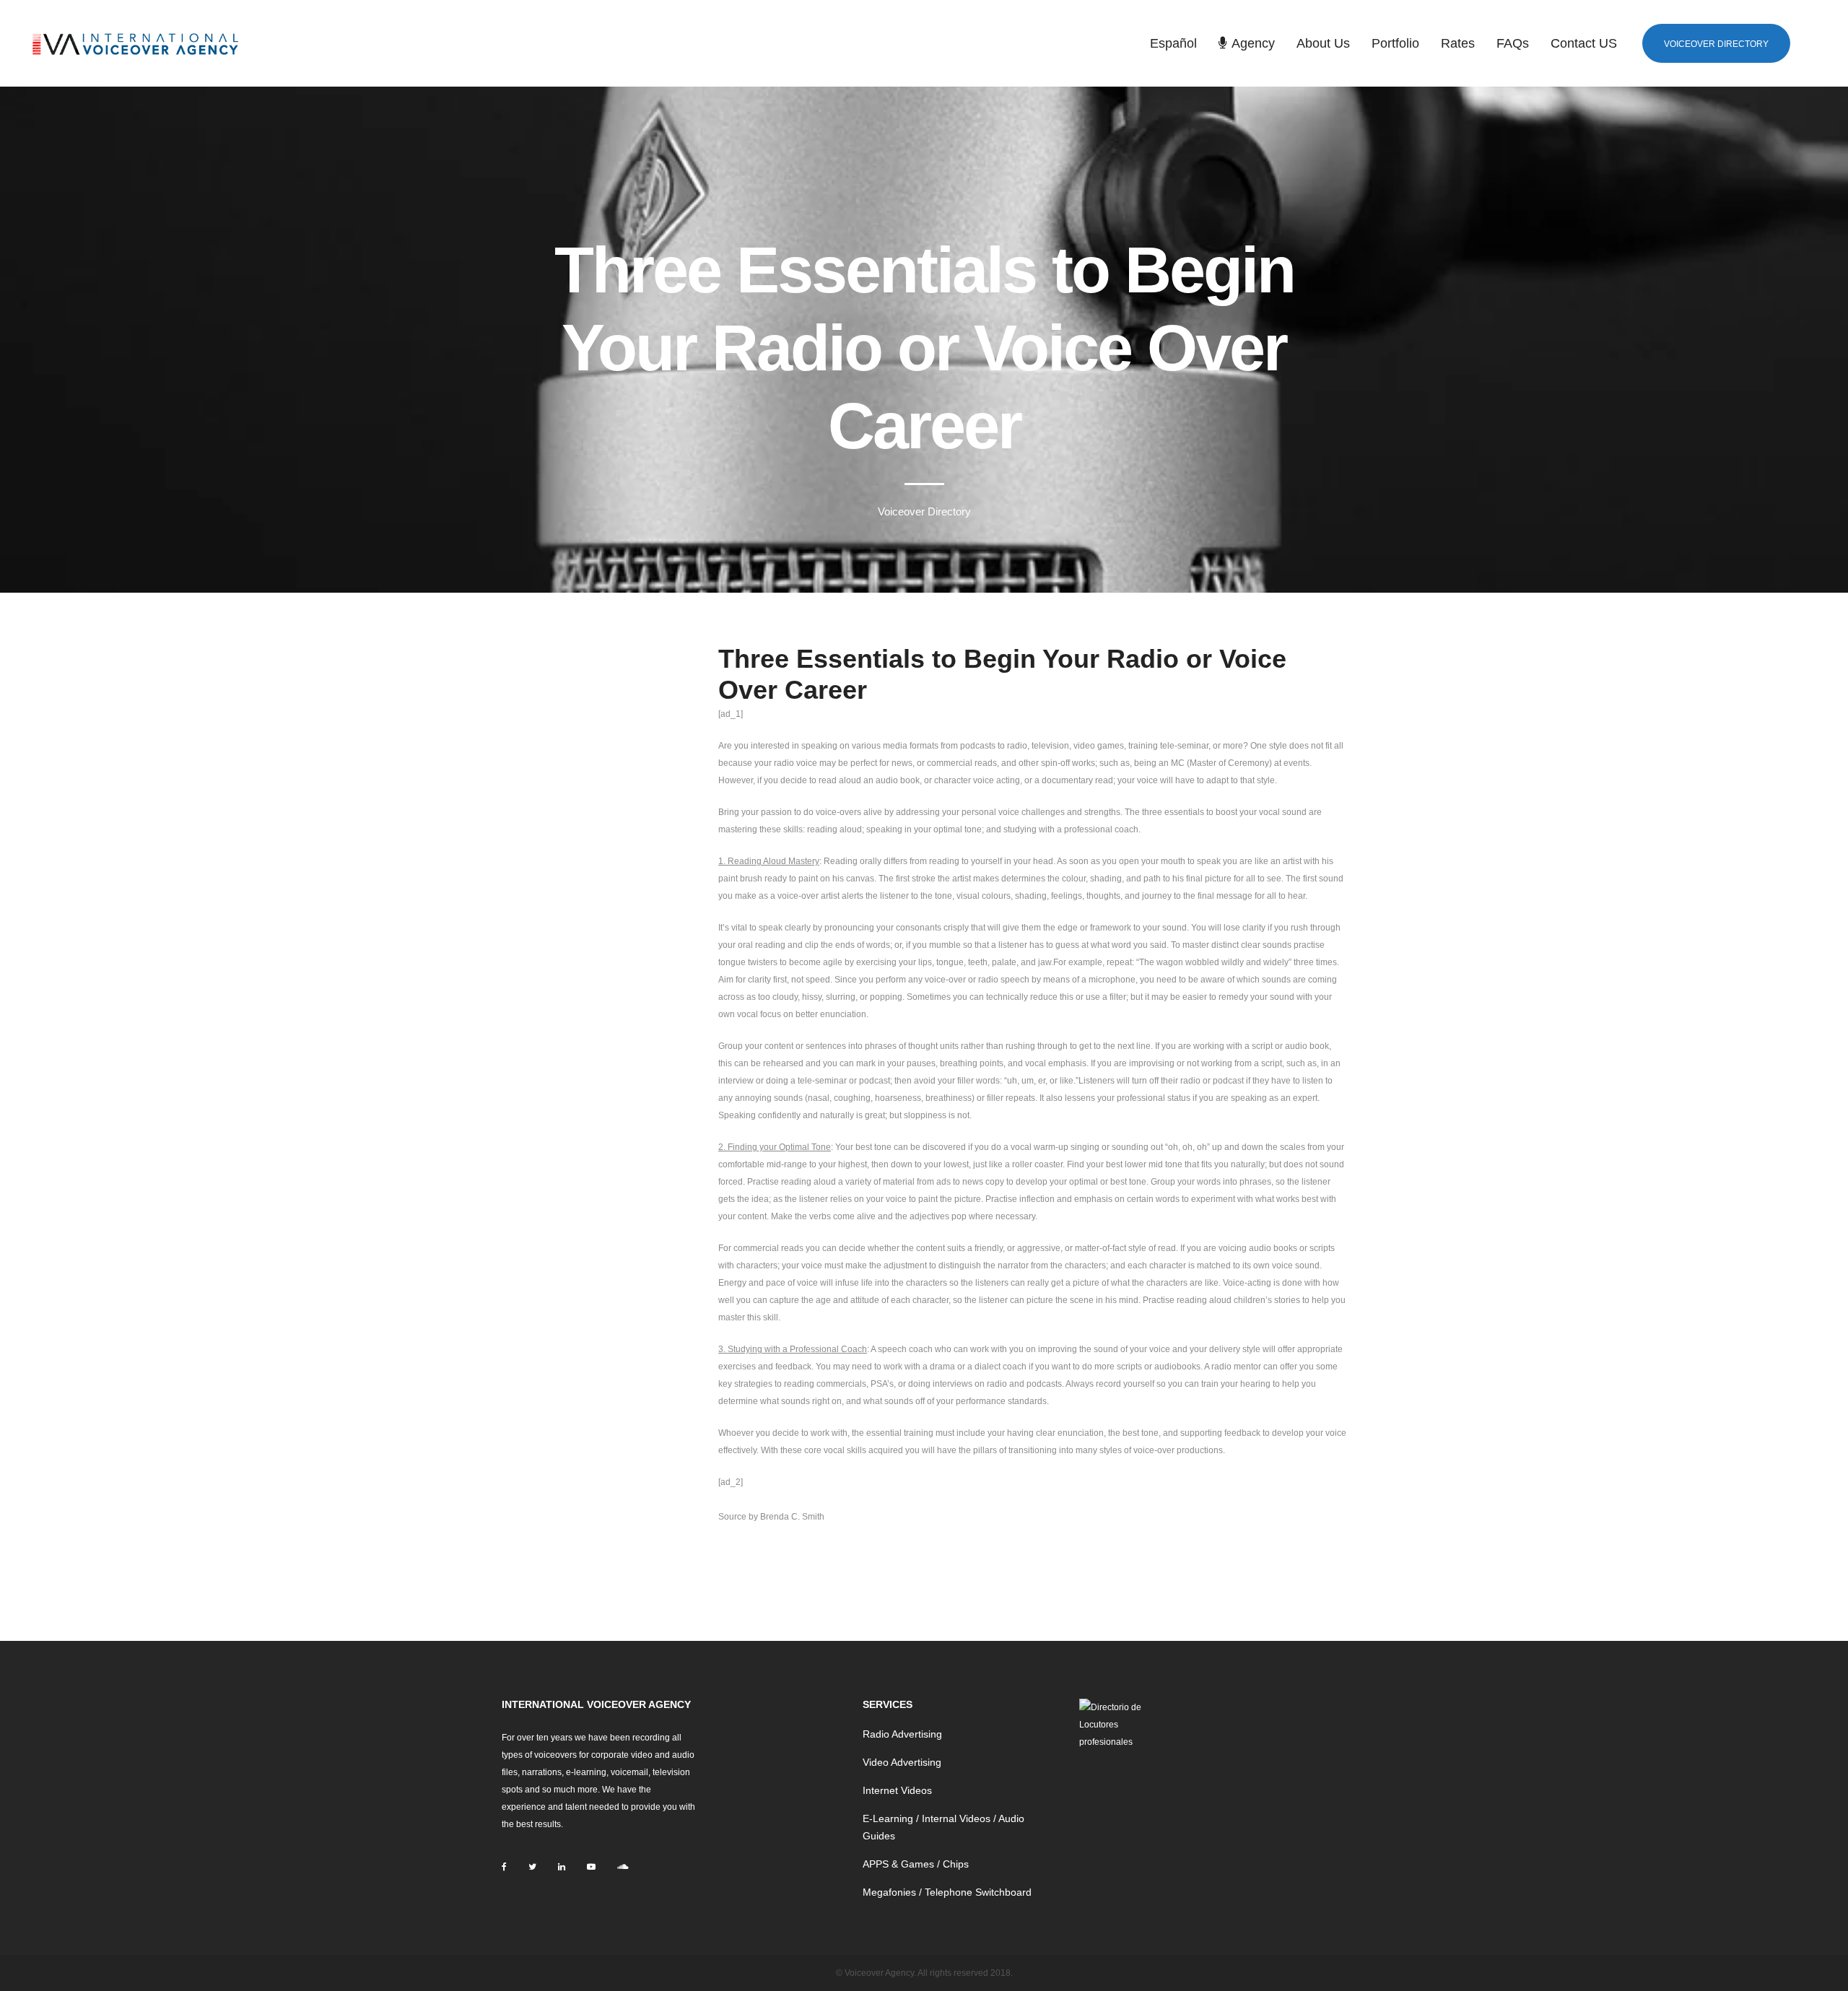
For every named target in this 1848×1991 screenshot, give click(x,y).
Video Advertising (902, 1762)
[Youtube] (591, 1867)
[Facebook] (504, 1867)
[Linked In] (562, 1867)
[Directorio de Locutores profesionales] (1114, 1725)
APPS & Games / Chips (916, 1864)
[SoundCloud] (623, 1867)
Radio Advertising (902, 1734)
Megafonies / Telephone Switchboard (947, 1892)
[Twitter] (532, 1867)
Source (732, 1517)
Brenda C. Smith (792, 1517)
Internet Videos (897, 1790)
